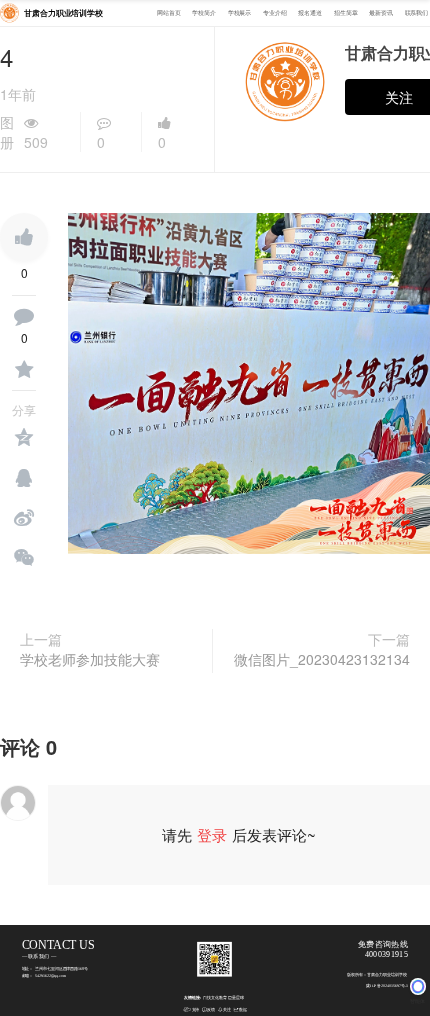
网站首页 (169, 13)
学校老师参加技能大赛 (90, 659)
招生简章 (346, 13)
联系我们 (417, 13)
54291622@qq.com (50, 976)
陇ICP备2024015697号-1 (386, 986)
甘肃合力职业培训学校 (63, 13)
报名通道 (310, 13)
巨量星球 (236, 998)
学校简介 (204, 13)
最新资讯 (381, 13)
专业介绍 (275, 13)
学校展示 (240, 13)
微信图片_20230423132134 (322, 659)
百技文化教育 (215, 998)
